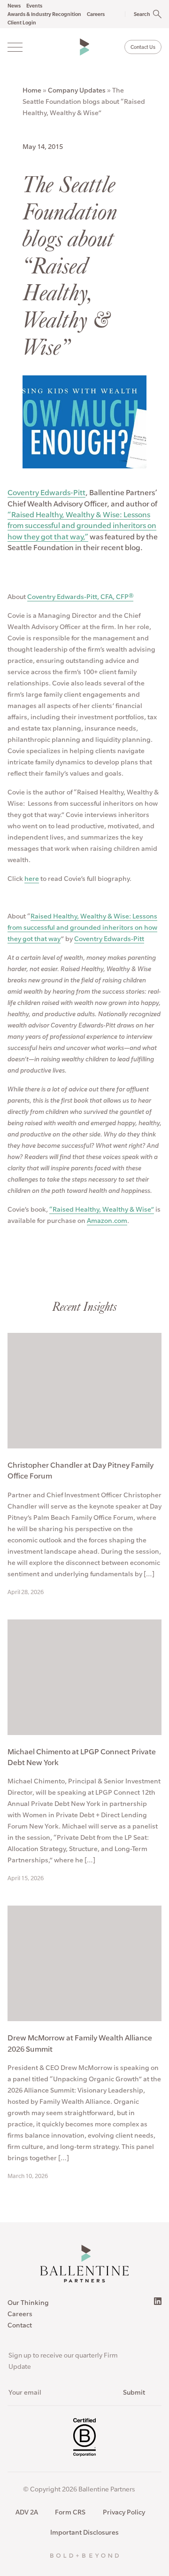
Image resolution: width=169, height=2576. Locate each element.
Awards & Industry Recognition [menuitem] (44, 14)
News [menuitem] (14, 6)
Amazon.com (107, 1221)
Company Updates (77, 90)
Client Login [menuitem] (22, 23)
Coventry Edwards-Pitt (46, 492)
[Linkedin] (158, 2301)
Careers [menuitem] (96, 14)
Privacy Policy (124, 2512)
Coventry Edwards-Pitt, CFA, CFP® (80, 597)
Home (32, 90)
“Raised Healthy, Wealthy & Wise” (102, 1209)
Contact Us (143, 47)
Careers (20, 2314)
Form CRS (70, 2512)
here (32, 879)
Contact (20, 2325)
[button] (138, 14)
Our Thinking (28, 2303)
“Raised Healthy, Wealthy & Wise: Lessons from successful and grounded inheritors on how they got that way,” (82, 525)
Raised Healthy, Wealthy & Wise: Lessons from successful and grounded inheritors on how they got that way (82, 927)
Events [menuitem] (34, 6)
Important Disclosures (84, 2532)
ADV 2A (27, 2512)
